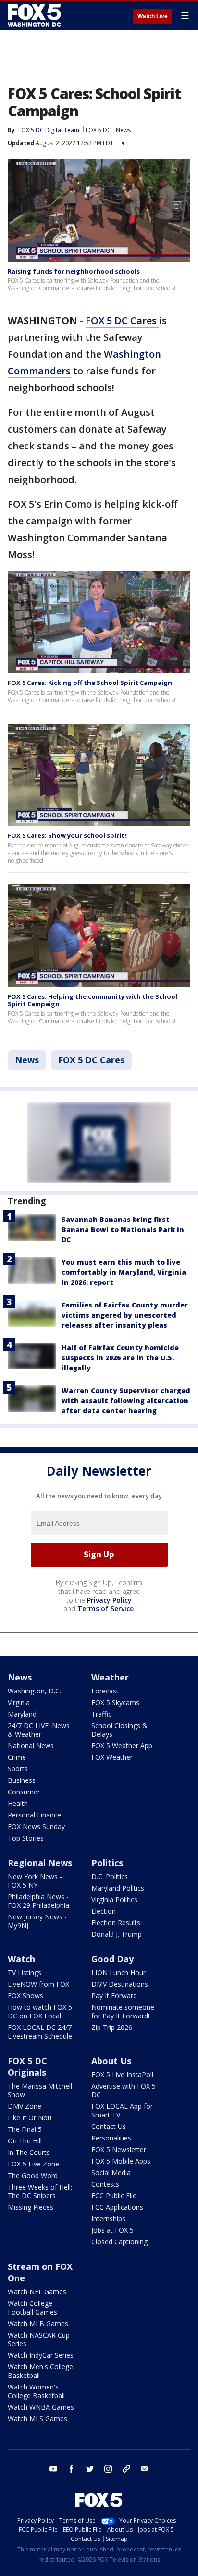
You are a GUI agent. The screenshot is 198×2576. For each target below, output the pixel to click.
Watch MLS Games (37, 2419)
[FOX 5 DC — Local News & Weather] (36, 15)
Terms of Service (105, 1609)
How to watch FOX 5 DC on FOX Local (40, 2011)
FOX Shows (25, 1996)
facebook (72, 2469)
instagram (108, 2469)
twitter (90, 2469)
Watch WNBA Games (41, 2407)
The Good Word (33, 2175)
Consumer (24, 1792)
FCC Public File (114, 2196)
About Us (111, 2061)
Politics (107, 1863)
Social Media (111, 2172)
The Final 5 (25, 2129)
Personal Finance (34, 1815)
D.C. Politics (110, 1876)
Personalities (111, 2138)
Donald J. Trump (117, 1934)
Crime (17, 1757)
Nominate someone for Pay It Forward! (123, 2011)
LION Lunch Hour (118, 1972)
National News (31, 1746)
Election (104, 1911)
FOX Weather (112, 1757)
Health (18, 1803)
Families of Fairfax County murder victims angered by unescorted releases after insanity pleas (125, 1315)
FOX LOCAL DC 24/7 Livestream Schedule (40, 2032)
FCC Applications (117, 2207)
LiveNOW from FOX (38, 1984)
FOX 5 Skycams (115, 1702)
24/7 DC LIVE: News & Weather (39, 1730)
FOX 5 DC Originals (27, 2066)
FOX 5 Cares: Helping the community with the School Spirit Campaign (93, 1000)
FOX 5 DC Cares (122, 320)
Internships (108, 2219)
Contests (105, 2184)
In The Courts (29, 2152)
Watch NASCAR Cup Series (39, 2339)
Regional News (40, 1863)
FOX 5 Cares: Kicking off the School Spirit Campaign (90, 683)
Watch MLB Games (38, 2323)
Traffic (101, 1714)
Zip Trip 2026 (112, 2027)
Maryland (22, 1714)
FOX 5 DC (98, 130)
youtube (53, 2469)
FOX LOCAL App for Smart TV (122, 2110)
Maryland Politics (118, 1888)
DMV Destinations (120, 1984)
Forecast (105, 1691)
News (123, 130)
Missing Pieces (31, 2207)
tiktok (126, 2469)
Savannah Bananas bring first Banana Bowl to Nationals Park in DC (123, 1229)
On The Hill (25, 2141)
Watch (21, 1959)
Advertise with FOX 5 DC (124, 2090)
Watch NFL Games (37, 2292)
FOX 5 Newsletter (119, 2149)
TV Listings (25, 1972)
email (145, 2469)
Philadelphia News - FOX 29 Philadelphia (38, 1901)
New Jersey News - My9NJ (37, 1921)
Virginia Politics (114, 1899)
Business (22, 1780)
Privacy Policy (109, 1600)
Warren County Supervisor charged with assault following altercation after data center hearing (126, 1400)
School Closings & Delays (119, 1730)
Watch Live (153, 16)
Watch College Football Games (32, 2308)
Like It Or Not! (30, 2118)
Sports (18, 1769)
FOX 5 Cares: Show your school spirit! (67, 835)
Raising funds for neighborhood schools (74, 271)
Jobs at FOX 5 (112, 2230)
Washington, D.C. (34, 1691)
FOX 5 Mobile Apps (121, 2161)
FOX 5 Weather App (122, 1746)
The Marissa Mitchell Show (40, 2090)
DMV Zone (25, 2106)
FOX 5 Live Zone (33, 2164)
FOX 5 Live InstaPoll (122, 2074)
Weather (110, 1677)
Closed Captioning (119, 2242)
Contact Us (109, 2126)
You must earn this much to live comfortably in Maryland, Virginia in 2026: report (124, 1272)
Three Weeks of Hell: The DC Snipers (40, 2191)
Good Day (112, 1959)
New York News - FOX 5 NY (35, 1881)
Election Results (116, 1923)
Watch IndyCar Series (41, 2355)
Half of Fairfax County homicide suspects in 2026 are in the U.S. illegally (120, 1358)
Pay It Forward (114, 1996)
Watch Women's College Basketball (36, 2391)
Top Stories (26, 1838)
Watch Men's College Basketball (40, 2371)
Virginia (19, 1702)
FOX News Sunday (36, 1826)
